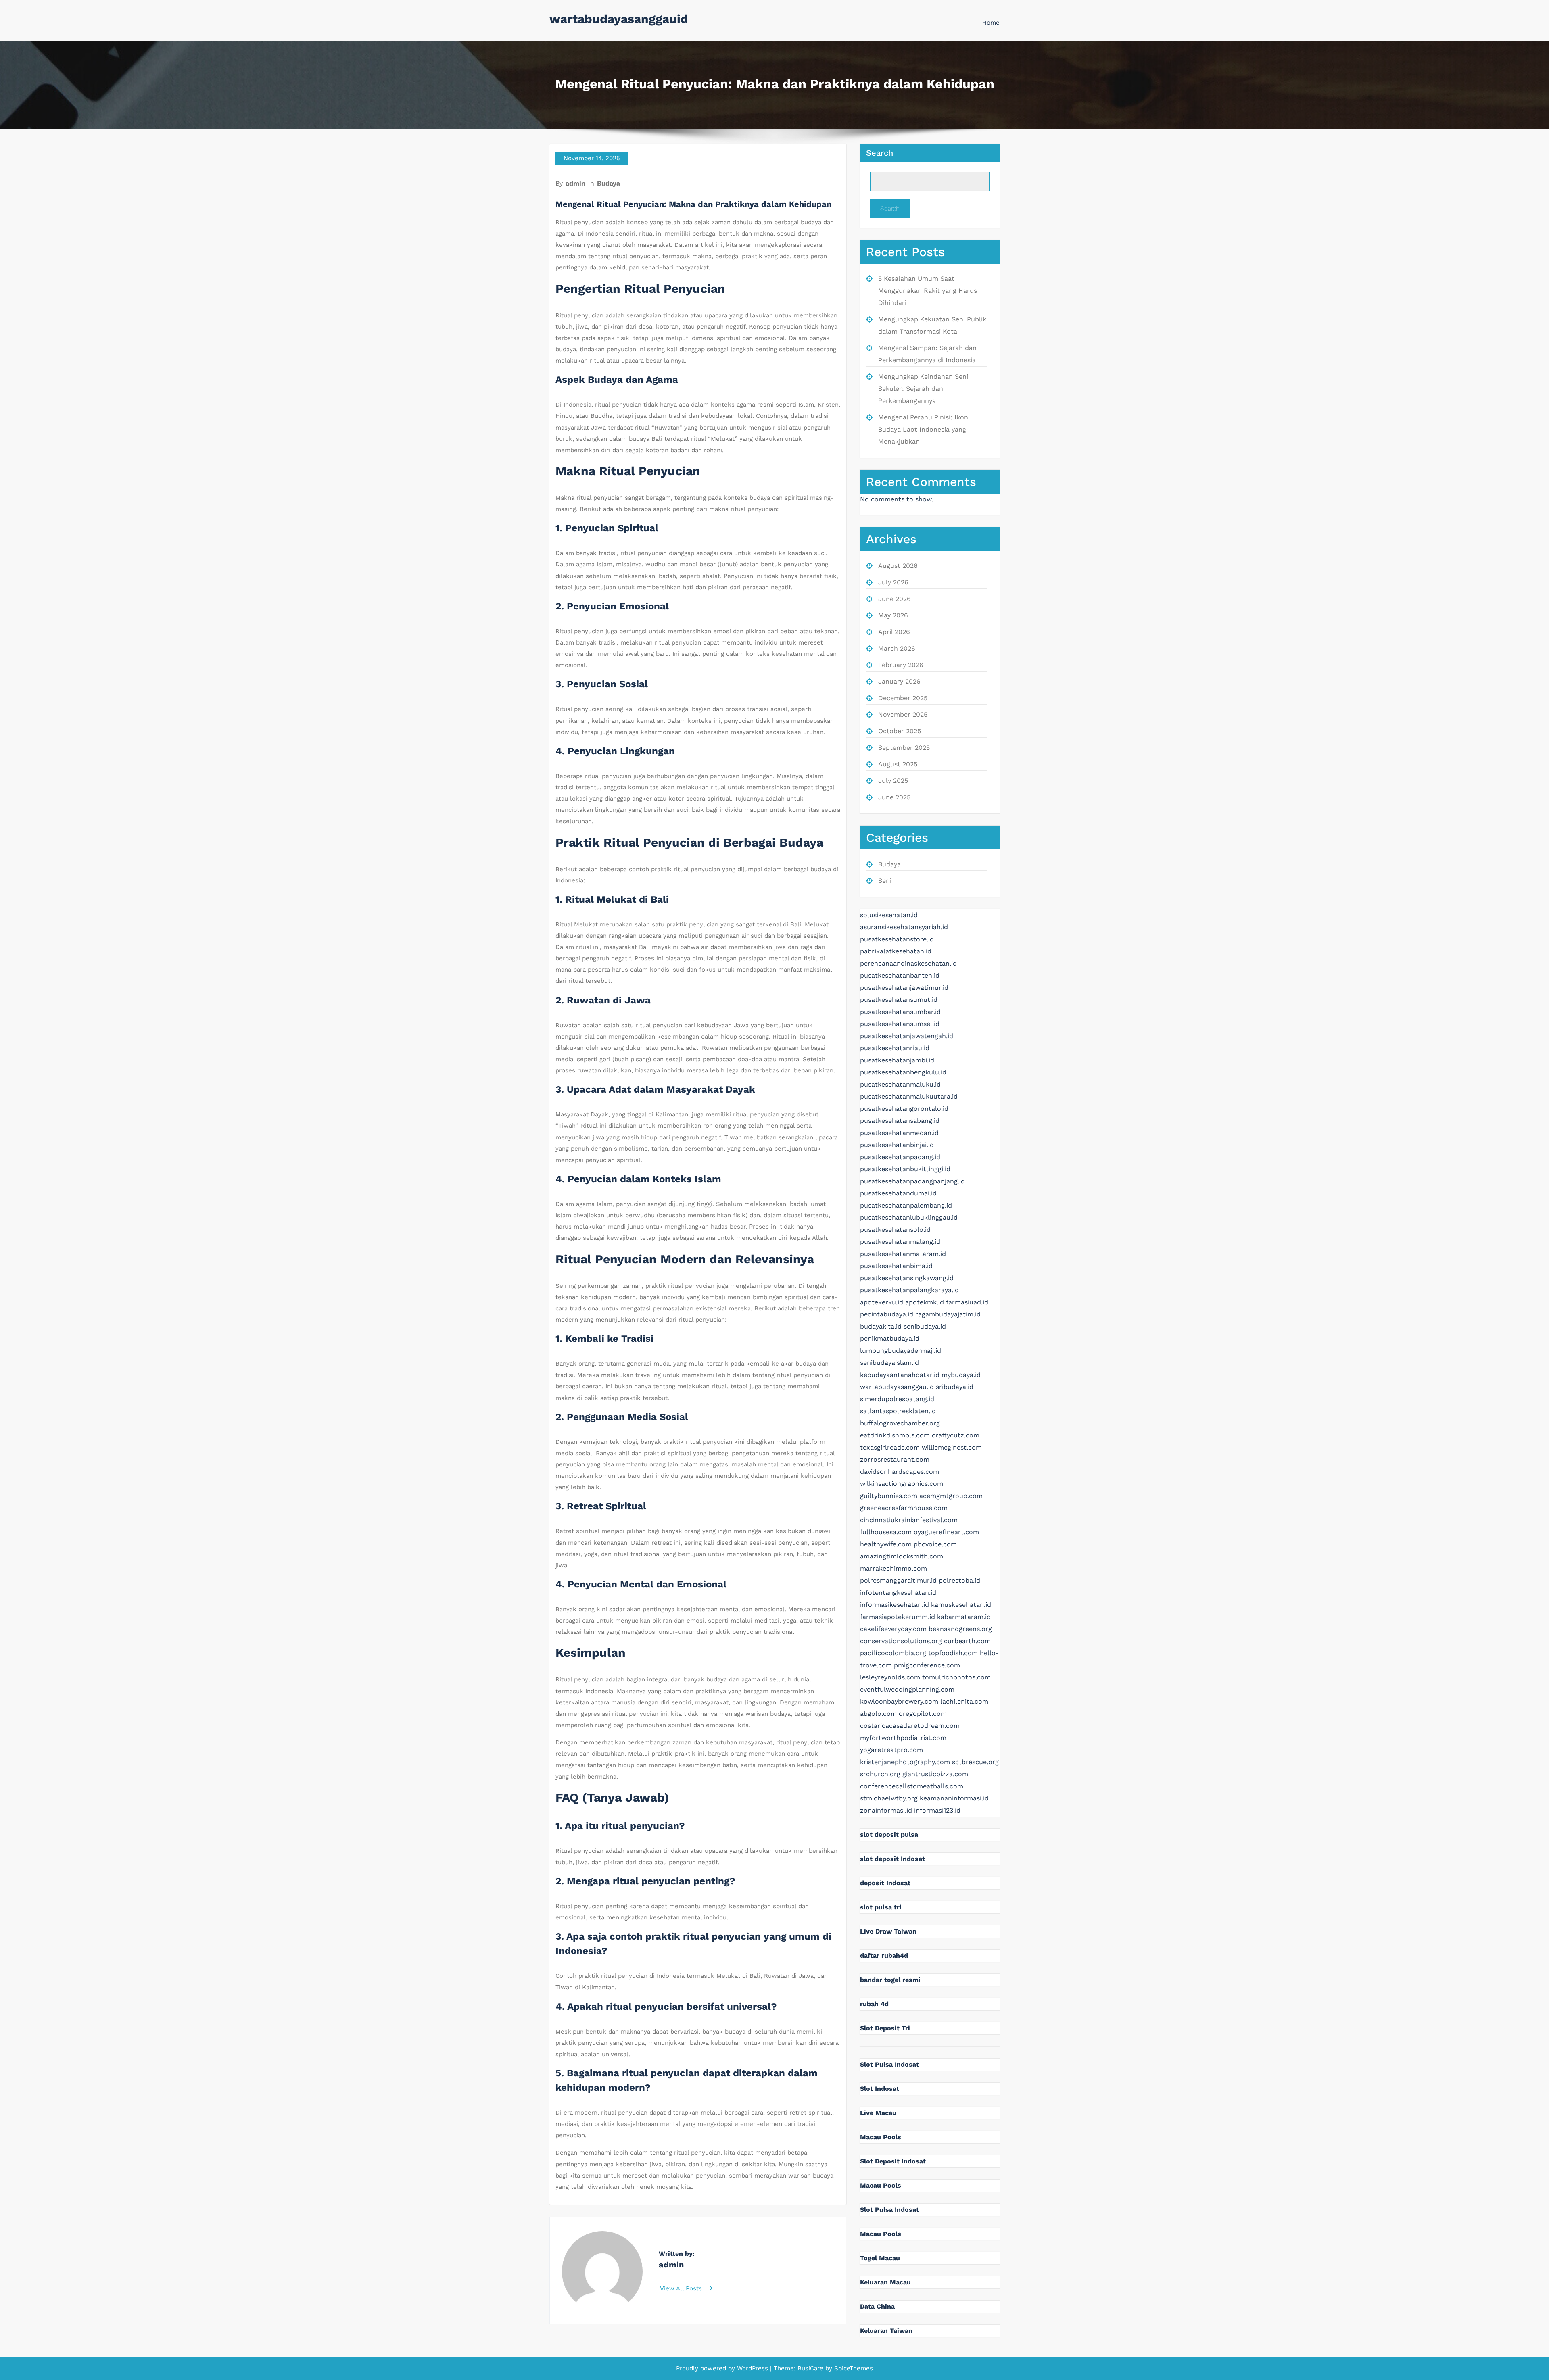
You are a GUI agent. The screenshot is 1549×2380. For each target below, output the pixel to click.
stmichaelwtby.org (889, 1798)
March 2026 (897, 648)
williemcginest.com (952, 1447)
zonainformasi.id (886, 1810)
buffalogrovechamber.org (900, 1423)
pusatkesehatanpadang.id (900, 1157)
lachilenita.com (964, 1701)
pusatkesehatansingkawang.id (907, 1278)
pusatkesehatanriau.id (895, 1048)
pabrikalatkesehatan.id (896, 951)
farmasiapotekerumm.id (898, 1617)
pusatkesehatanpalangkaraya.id (909, 1290)
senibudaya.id (925, 1326)
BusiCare (811, 2368)
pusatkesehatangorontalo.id (904, 1109)
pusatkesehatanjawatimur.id (904, 988)
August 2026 (898, 566)
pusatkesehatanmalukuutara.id (909, 1096)
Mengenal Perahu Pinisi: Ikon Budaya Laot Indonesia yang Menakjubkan (923, 429)
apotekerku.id (882, 1302)
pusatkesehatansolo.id (895, 1230)
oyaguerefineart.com (946, 1532)
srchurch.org (880, 1774)
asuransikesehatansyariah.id (904, 927)
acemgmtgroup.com (951, 1496)
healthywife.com (886, 1544)
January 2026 (899, 681)
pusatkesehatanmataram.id (903, 1254)
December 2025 (903, 698)
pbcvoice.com (935, 1544)
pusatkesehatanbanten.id (900, 975)
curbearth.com (967, 1641)
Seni (885, 881)
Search (880, 153)
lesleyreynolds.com (890, 1677)
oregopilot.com (923, 1714)
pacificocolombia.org (893, 1653)
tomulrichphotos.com (956, 1677)
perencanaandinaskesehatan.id (908, 963)
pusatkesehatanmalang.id (900, 1242)
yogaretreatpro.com (891, 1750)
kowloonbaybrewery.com (899, 1701)
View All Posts (682, 2288)
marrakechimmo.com (893, 1568)
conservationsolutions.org (901, 1641)
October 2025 (900, 731)
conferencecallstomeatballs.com (912, 1786)
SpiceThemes (853, 2368)
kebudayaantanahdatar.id (900, 1375)
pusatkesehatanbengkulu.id (903, 1072)
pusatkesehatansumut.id (899, 1000)
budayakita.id (881, 1326)
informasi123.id (937, 1810)
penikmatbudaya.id (890, 1338)
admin (575, 183)
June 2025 (894, 797)
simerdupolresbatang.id (897, 1399)
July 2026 (893, 582)
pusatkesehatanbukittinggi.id (905, 1169)
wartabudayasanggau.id (897, 1387)
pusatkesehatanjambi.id (897, 1060)
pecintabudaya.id (887, 1314)
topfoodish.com (953, 1653)
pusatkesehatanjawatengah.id (907, 1036)
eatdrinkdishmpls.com (895, 1435)
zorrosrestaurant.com (895, 1459)
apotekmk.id (925, 1302)
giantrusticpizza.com (935, 1774)
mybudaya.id (961, 1375)
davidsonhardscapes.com (900, 1472)
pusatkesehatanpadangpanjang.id (912, 1181)
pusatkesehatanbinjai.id (897, 1145)
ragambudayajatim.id (948, 1314)
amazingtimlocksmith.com (902, 1556)
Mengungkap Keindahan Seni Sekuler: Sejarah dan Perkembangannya (923, 389)
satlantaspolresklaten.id (898, 1411)
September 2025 (904, 748)
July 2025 (893, 781)
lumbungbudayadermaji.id (901, 1351)
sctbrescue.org (975, 1762)
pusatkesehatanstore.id (897, 939)
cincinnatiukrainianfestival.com (909, 1520)
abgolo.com (878, 1714)
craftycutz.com (956, 1435)
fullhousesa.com (886, 1532)
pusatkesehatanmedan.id (899, 1133)
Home (991, 23)
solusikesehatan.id (889, 915)
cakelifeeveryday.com (893, 1629)
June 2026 (895, 599)
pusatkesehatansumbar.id (900, 1012)
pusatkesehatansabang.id (900, 1121)
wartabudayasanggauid (619, 19)
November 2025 (903, 714)
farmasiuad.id (967, 1302)
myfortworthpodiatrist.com (903, 1738)
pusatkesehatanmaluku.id (900, 1084)
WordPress (753, 2368)
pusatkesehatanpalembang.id (906, 1205)
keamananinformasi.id (954, 1798)
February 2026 (901, 665)
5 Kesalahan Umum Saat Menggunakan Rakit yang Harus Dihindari (928, 291)
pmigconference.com (927, 1665)
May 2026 (893, 615)
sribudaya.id (955, 1387)
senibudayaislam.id (889, 1363)
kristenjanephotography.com (905, 1762)
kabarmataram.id (964, 1617)
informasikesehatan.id (895, 1605)
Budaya (609, 183)
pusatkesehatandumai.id (898, 1193)
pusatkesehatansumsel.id (900, 1024)
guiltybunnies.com (889, 1496)
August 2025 (898, 764)
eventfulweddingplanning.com (907, 1689)
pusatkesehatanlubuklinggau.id (909, 1217)
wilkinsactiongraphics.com (902, 1484)
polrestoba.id (959, 1580)
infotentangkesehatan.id (898, 1593)
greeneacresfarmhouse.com (904, 1508)
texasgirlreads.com (890, 1447)
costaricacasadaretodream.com (910, 1726)
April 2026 (894, 632)
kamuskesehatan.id (961, 1605)
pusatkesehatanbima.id (896, 1266)
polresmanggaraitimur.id (898, 1580)
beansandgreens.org (960, 1629)
